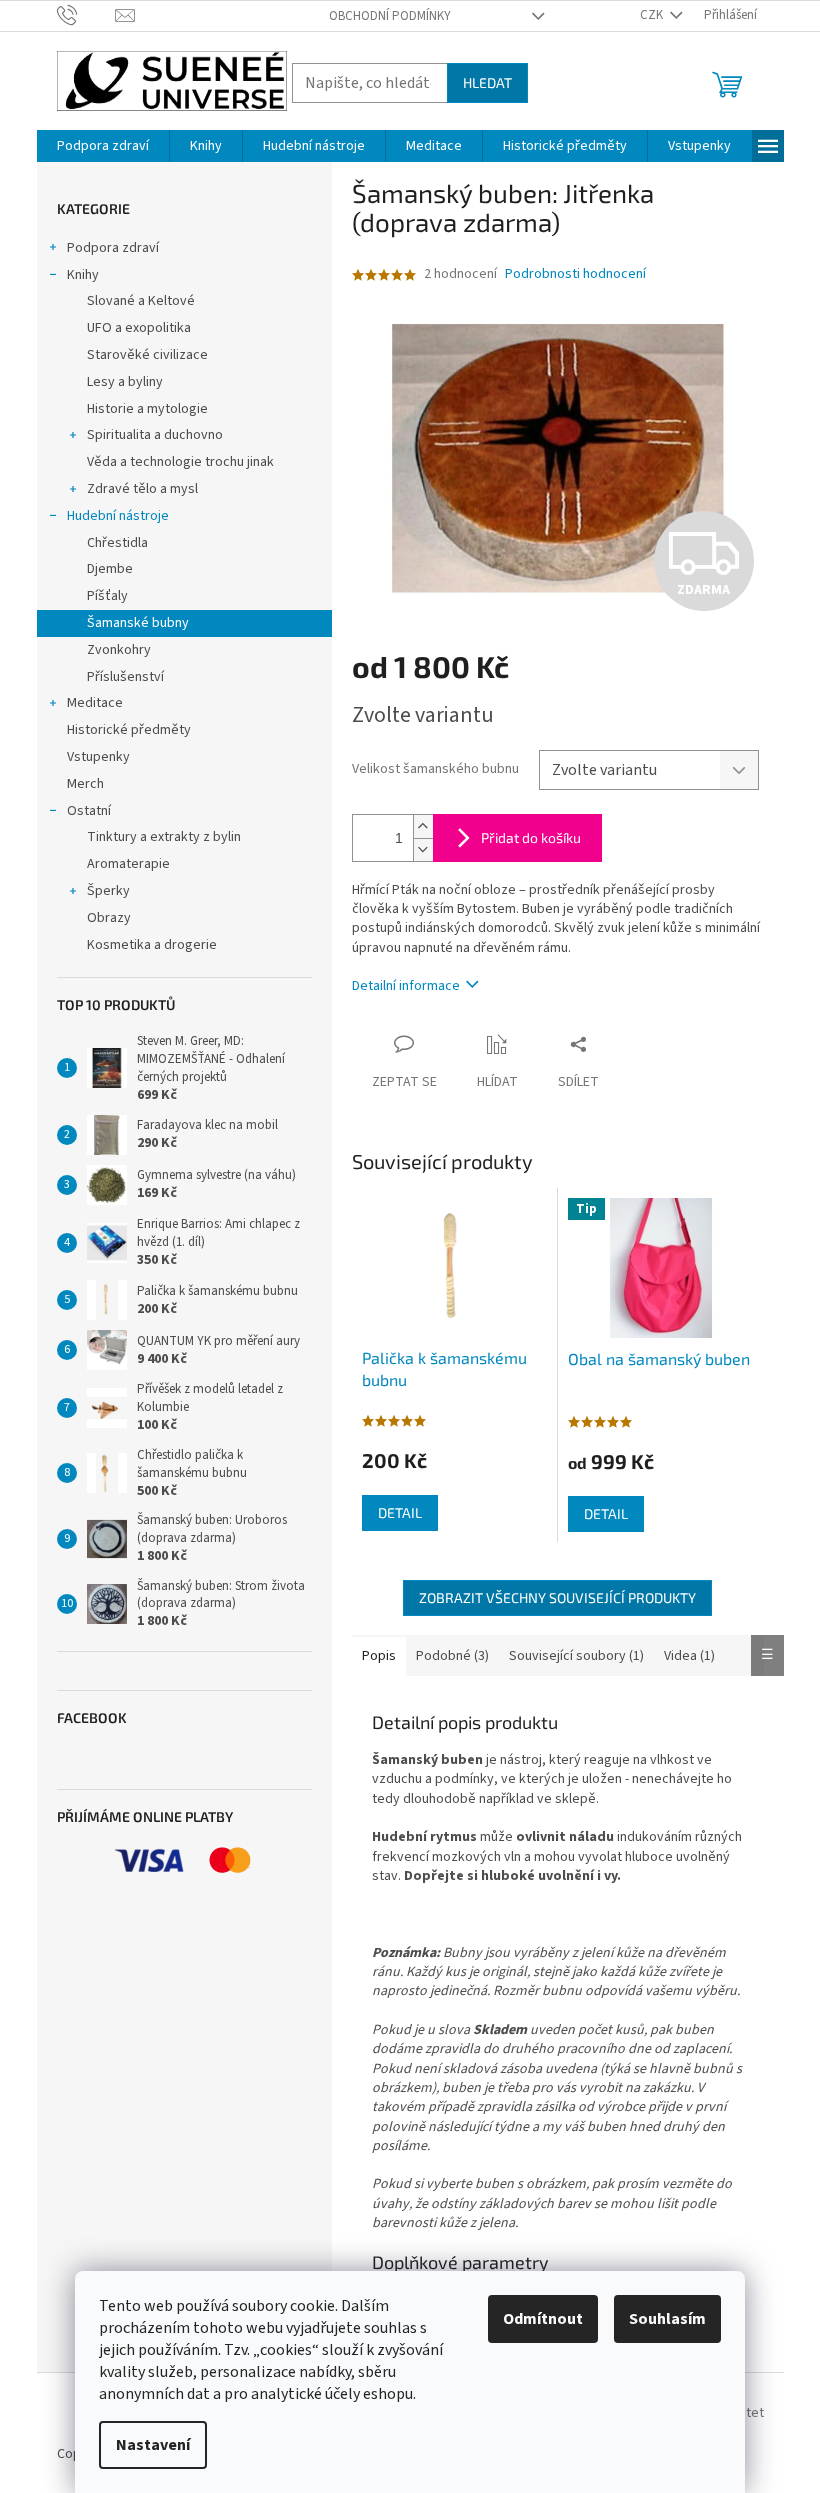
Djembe (110, 569)
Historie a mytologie (147, 409)
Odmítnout (543, 2319)
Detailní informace (406, 986)
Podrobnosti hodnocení (575, 274)
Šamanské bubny (138, 623)
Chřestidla (117, 543)
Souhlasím (667, 2319)
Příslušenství (125, 677)
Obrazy (109, 918)
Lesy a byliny (125, 382)
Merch (85, 784)
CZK (653, 15)
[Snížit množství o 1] (423, 849)
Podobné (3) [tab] (452, 1656)
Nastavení (153, 2445)
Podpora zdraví (113, 248)
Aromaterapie (128, 864)
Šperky (108, 891)
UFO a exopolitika (139, 328)
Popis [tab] (379, 1656)
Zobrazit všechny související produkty (557, 1597)
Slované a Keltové (141, 301)
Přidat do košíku (531, 837)
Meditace (95, 703)
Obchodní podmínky (390, 16)
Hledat (487, 82)
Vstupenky (98, 757)
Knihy (83, 275)
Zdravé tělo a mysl (142, 489)
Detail (400, 1512)
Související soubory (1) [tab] (576, 1656)
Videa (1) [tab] (689, 1656)
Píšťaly (107, 596)
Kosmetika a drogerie (152, 945)
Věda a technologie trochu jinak (180, 462)
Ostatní (89, 811)
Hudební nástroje (118, 516)
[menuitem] (103, 146)
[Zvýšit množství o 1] (423, 826)
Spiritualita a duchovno (155, 435)
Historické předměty (129, 730)
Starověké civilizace (147, 355)
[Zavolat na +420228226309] (86, 15)
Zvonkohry (119, 650)
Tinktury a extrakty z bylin (164, 837)
